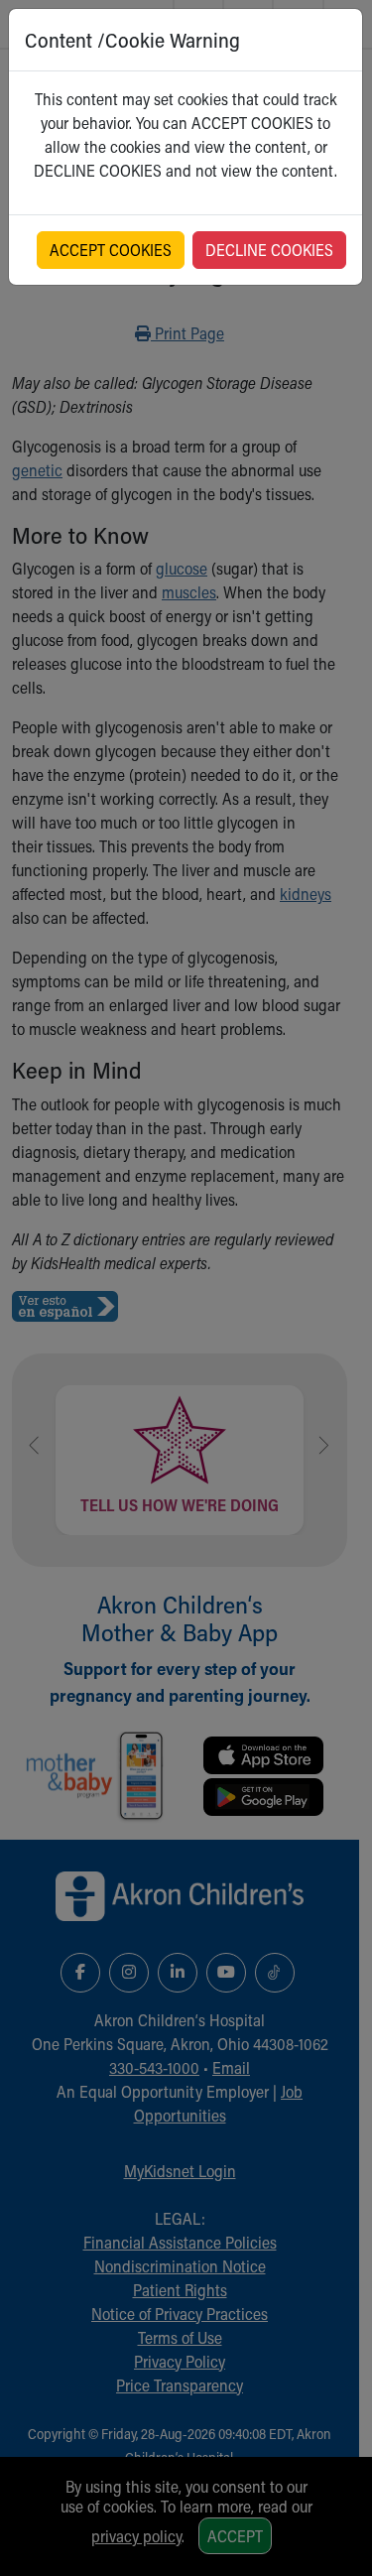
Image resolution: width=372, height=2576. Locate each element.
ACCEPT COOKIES (111, 250)
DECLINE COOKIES (269, 250)
